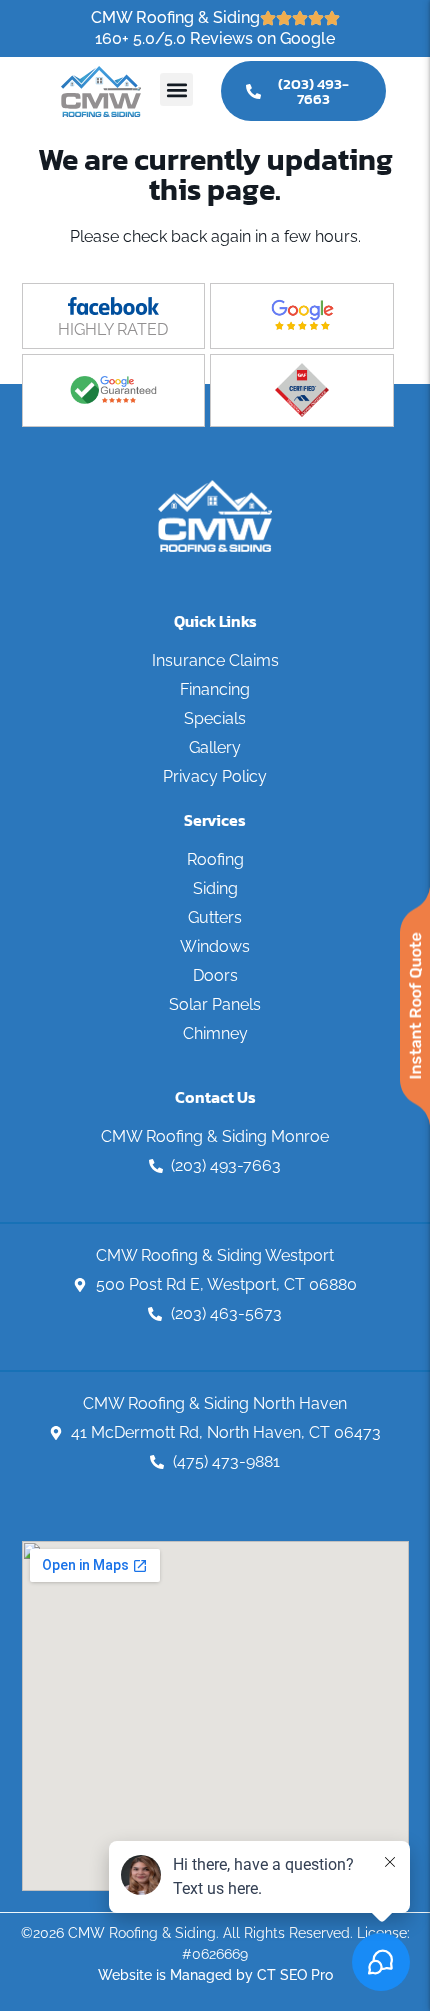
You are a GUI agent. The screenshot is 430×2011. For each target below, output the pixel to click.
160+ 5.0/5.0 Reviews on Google (215, 38)
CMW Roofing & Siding (175, 17)
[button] (176, 89)
